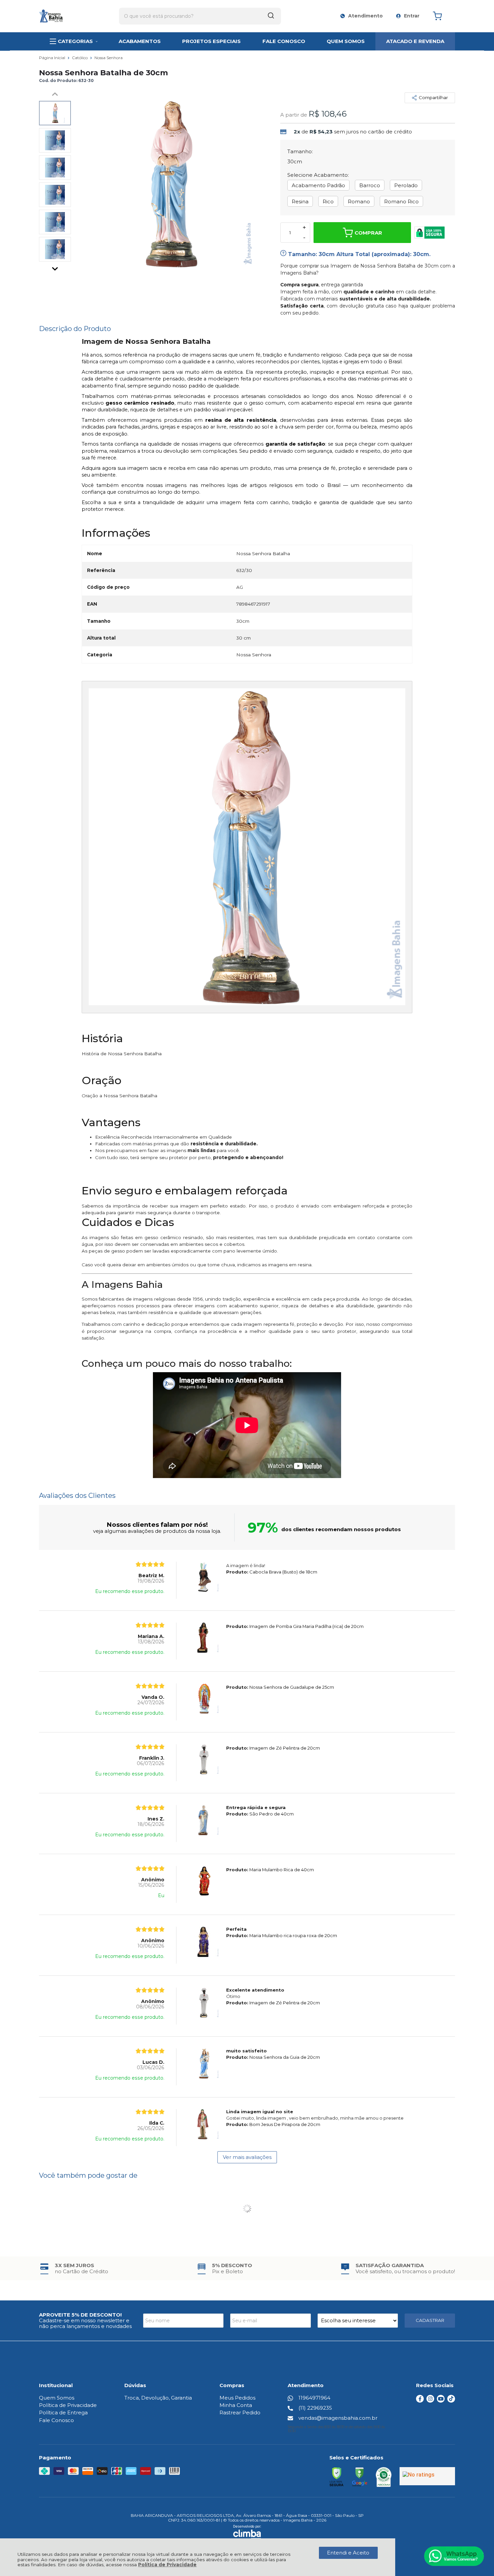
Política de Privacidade (167, 2565)
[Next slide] (55, 267)
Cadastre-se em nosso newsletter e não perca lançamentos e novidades (85, 2323)
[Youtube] (441, 2401)
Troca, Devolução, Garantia (158, 2398)
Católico (80, 58)
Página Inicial (53, 58)
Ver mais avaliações (247, 2157)
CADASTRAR (430, 2320)
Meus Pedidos (237, 2398)
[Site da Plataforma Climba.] (247, 2532)
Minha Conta (236, 2405)
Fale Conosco (56, 2420)
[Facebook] (420, 2401)
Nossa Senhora (109, 58)
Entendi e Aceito (348, 2553)
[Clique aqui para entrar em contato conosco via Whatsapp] (454, 2556)
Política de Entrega (63, 2413)
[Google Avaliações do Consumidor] (427, 2476)
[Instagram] (430, 2401)
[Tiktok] (451, 2401)
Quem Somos (57, 2398)
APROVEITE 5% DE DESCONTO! (80, 2315)
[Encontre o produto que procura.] (271, 16)
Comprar (368, 233)
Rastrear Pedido (240, 2413)
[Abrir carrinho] (442, 16)
